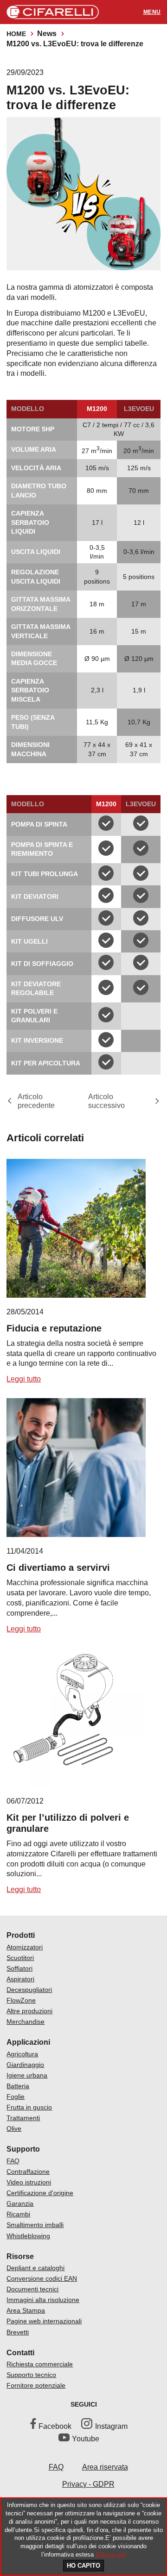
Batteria (18, 2086)
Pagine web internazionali (44, 2321)
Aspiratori (20, 1979)
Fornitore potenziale (36, 2385)
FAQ (13, 2161)
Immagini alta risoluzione (43, 2300)
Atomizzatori (25, 1947)
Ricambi (18, 2214)
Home (16, 34)
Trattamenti (23, 2118)
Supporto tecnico (31, 2375)
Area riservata (105, 2467)
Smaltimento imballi (35, 2225)
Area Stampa (26, 2310)
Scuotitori (20, 1958)
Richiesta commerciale (40, 2364)
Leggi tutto (24, 1379)
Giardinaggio (25, 2065)
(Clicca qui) (111, 2554)
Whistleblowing (28, 2236)
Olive (14, 2128)
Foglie (16, 2097)
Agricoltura (22, 2054)
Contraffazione (28, 2172)
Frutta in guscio (29, 2107)
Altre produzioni (29, 2011)
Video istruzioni (29, 2182)
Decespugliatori (29, 1990)
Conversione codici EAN (42, 2278)
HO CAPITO (83, 2566)
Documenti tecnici (32, 2289)
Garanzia (20, 2203)
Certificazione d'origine (40, 2193)
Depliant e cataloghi (35, 2268)
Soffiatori (19, 1968)
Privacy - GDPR (88, 2484)
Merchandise (26, 2022)
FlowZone (21, 2000)
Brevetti (18, 2332)
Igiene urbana (27, 2075)
